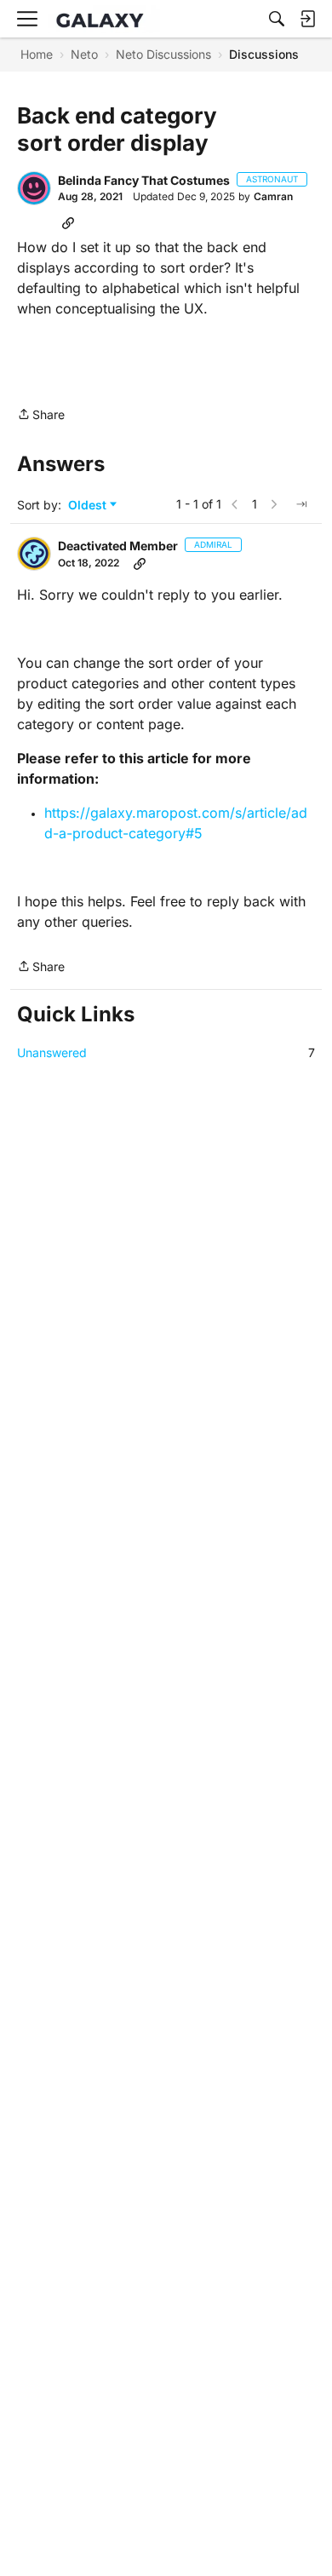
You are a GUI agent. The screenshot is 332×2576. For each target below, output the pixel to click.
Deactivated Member (118, 546)
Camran (273, 196)
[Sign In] (307, 19)
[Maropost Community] (104, 19)
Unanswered (166, 1052)
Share (41, 416)
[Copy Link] (68, 222)
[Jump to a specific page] (301, 504)
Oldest (89, 506)
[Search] (277, 19)
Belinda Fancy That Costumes (144, 180)
